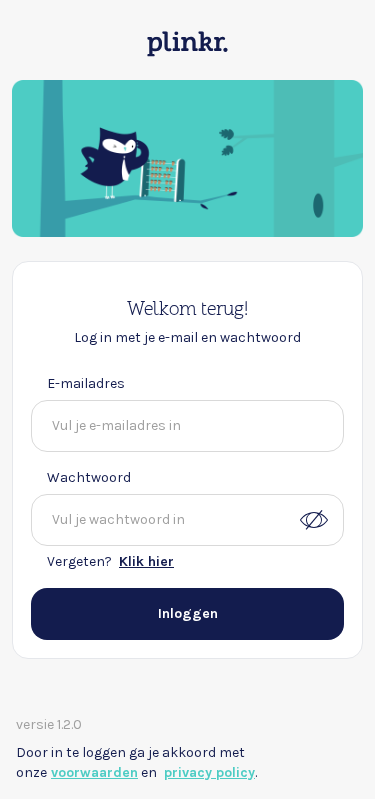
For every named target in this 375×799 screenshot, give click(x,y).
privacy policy (209, 772)
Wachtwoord (89, 477)
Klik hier (146, 561)
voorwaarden (94, 772)
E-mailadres (86, 383)
